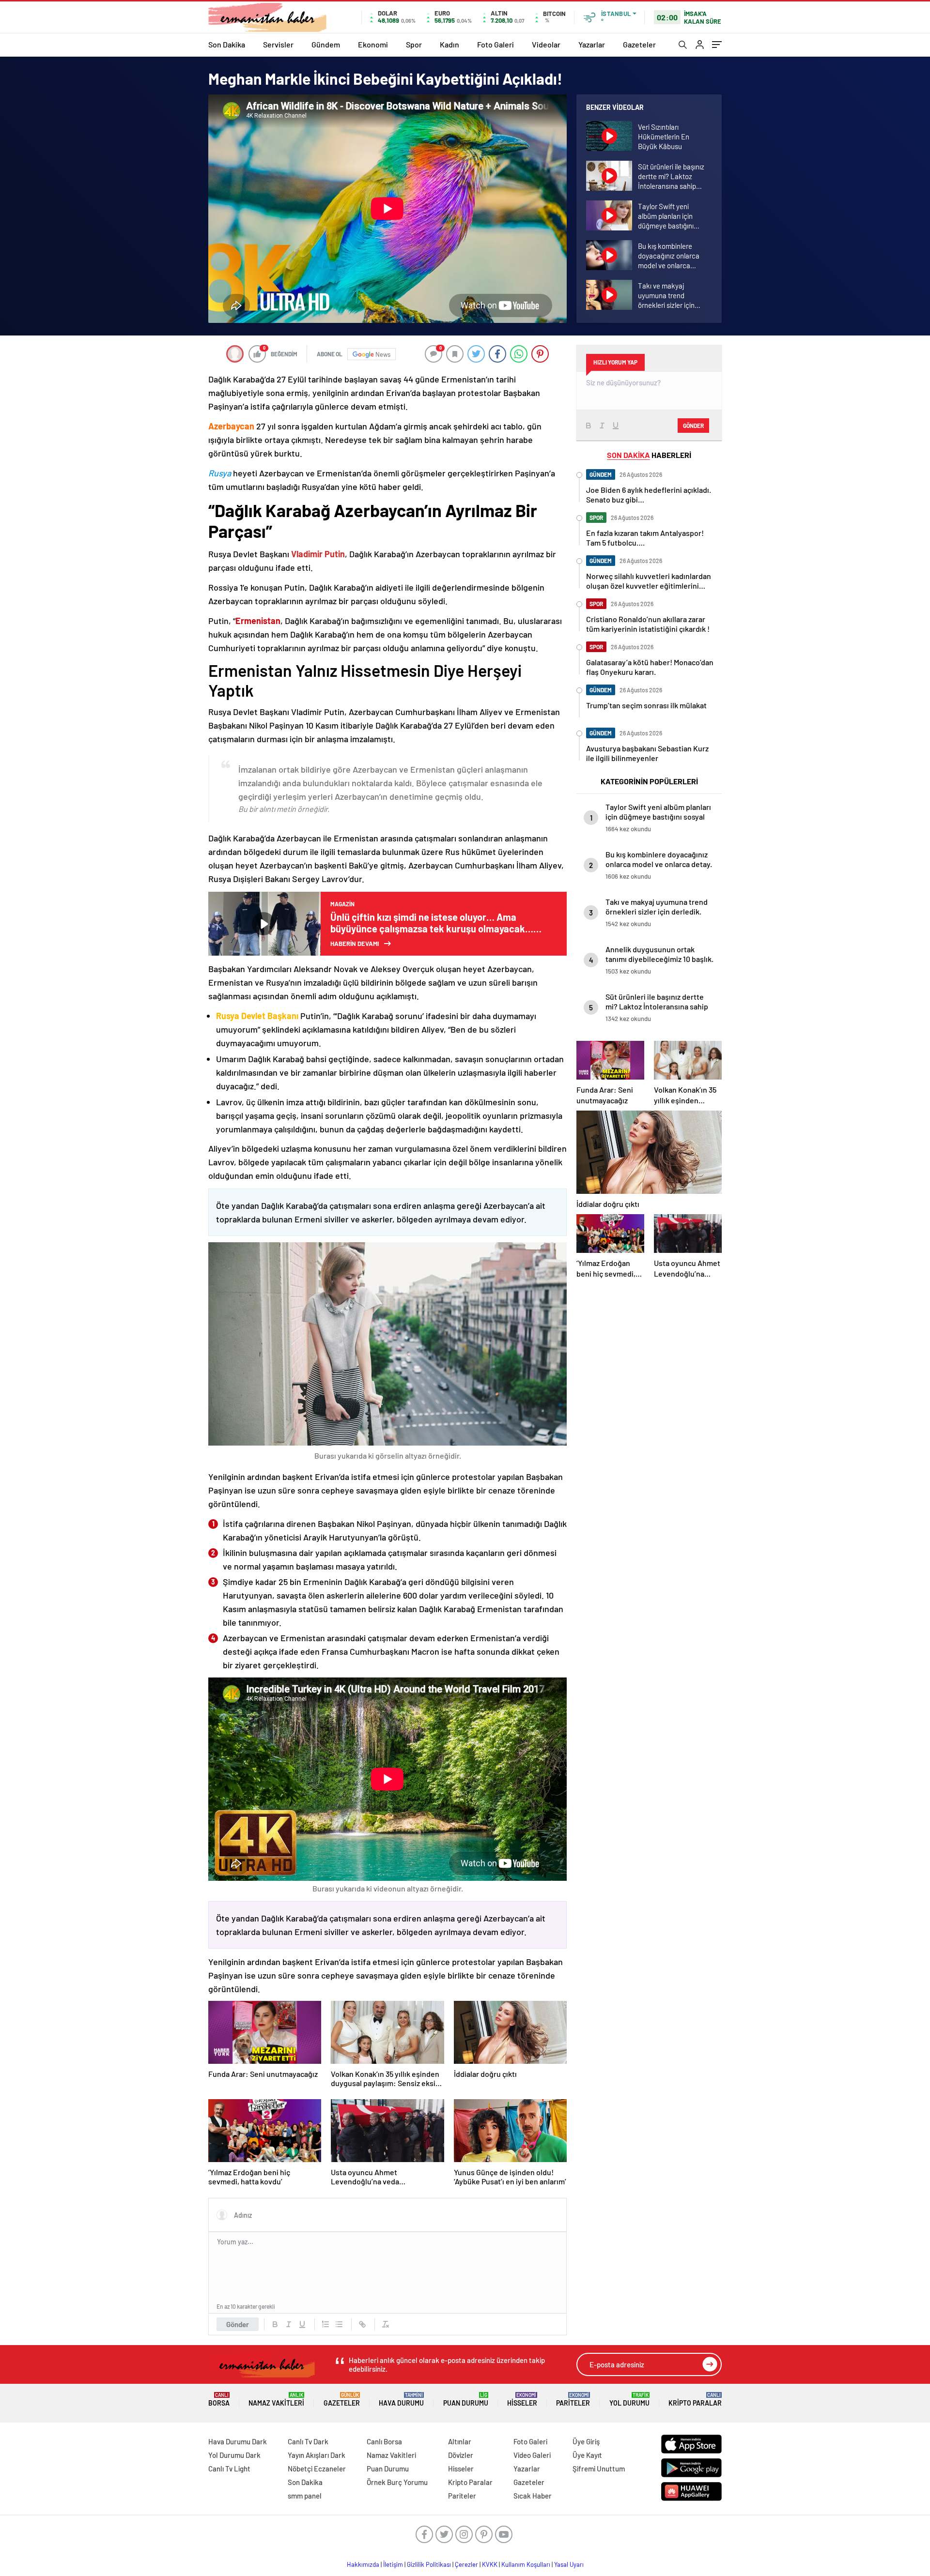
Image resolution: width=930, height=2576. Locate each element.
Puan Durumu (466, 2400)
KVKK (490, 2564)
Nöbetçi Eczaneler (317, 2469)
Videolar (546, 44)
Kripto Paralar (695, 2400)
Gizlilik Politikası (429, 2564)
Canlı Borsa (384, 2441)
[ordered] (325, 2324)
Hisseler (522, 2400)
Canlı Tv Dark (308, 2441)
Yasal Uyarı (569, 2564)
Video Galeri (532, 2455)
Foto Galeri (496, 44)
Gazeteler (639, 44)
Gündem (326, 44)
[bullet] (339, 2324)
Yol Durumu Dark (234, 2455)
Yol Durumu (629, 2400)
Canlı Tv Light (229, 2469)
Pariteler (573, 2400)
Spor (414, 44)
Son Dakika (227, 44)
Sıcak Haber (533, 2496)
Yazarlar (592, 44)
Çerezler (466, 2564)
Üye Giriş (586, 2441)
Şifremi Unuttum (599, 2469)
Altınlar (460, 2441)
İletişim (393, 2564)
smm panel (305, 2496)
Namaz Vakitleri (276, 2400)
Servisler (278, 44)
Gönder (238, 2324)
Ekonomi (373, 44)
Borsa (219, 2400)
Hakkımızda (363, 2564)
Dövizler (461, 2455)
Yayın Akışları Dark (317, 2455)
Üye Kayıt (587, 2455)
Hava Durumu (401, 2400)
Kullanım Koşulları (526, 2564)
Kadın (449, 44)
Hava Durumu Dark (238, 2441)
